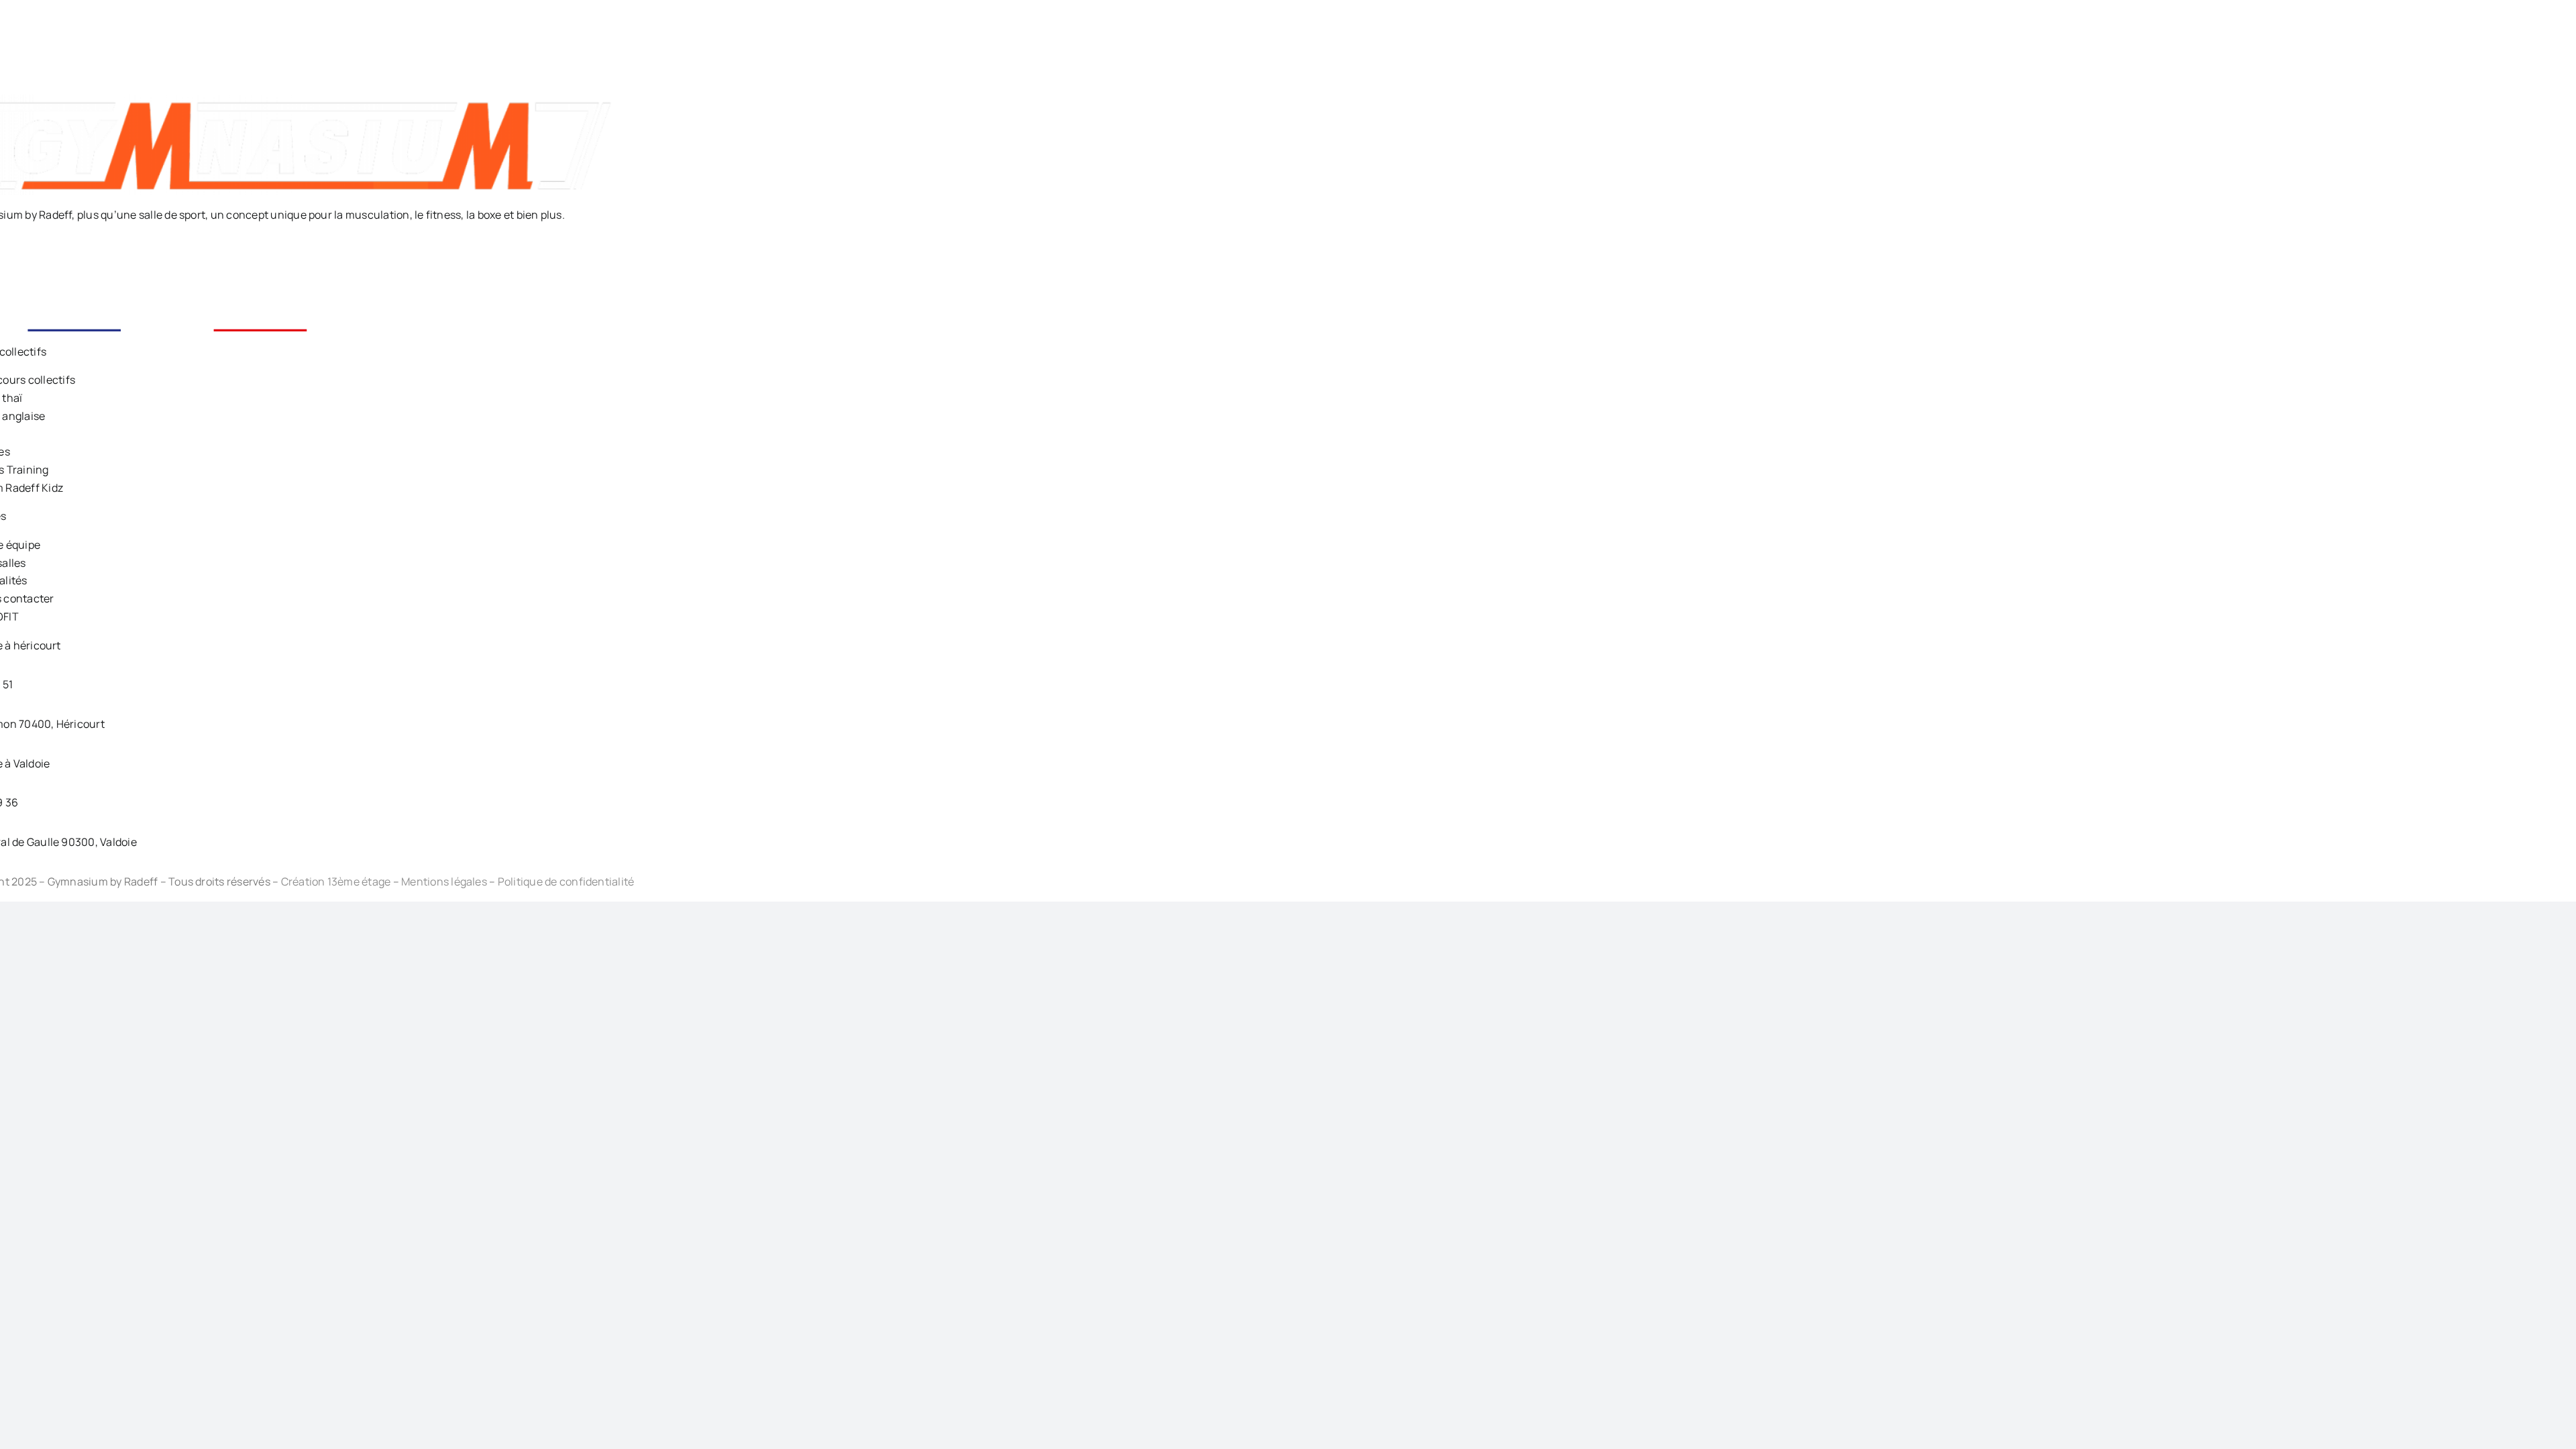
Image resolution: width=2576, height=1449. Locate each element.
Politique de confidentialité (566, 881)
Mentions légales (444, 881)
